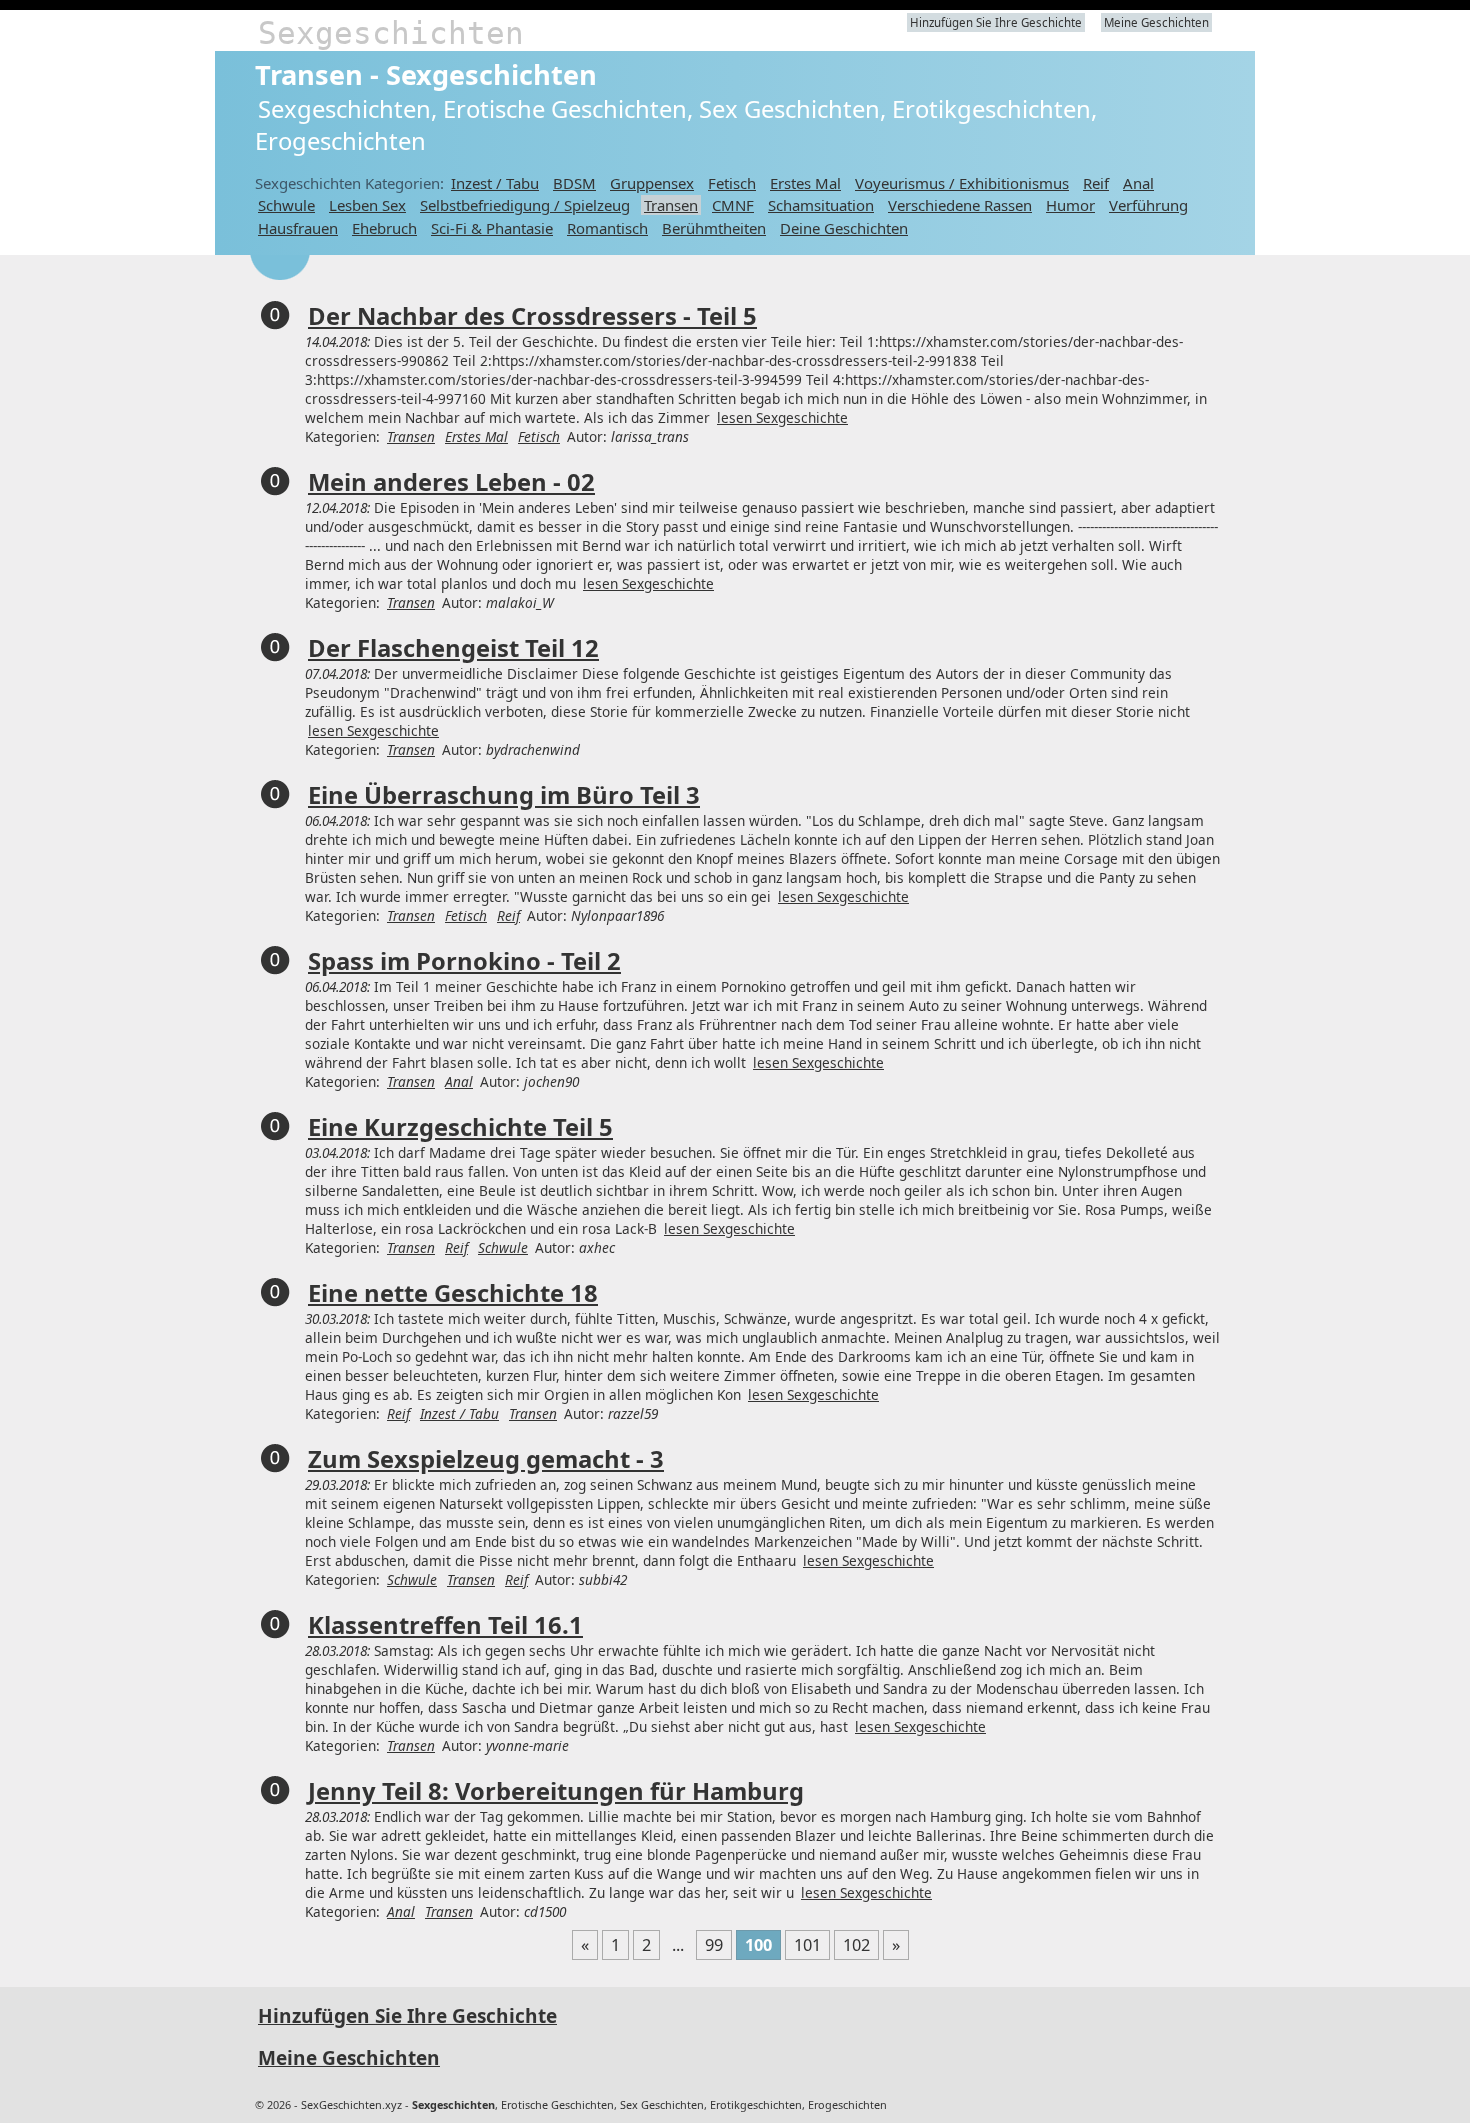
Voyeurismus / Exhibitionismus (962, 183)
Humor (1070, 205)
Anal (1138, 183)
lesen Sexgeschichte (782, 417)
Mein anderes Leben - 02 (451, 482)
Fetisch (732, 183)
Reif (1096, 183)
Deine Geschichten (844, 228)
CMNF (733, 205)
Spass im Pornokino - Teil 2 (464, 961)
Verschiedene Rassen (960, 205)
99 (714, 1945)
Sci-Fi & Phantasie (492, 228)
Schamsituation (821, 205)
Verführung (1148, 205)
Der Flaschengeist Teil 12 (453, 648)
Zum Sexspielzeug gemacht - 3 (486, 1459)
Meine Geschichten (1156, 22)
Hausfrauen (298, 228)
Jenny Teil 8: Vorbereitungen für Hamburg (556, 1791)
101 (807, 1945)
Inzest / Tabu (495, 183)
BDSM (574, 183)
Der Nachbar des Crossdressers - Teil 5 (532, 316)
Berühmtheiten (714, 228)
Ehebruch (384, 228)
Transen (671, 205)
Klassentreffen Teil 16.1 (445, 1625)
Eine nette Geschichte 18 (453, 1293)
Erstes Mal (805, 183)
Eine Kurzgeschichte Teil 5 (460, 1127)
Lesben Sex (367, 205)
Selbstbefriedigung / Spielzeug (525, 205)
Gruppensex (652, 183)
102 (856, 1945)
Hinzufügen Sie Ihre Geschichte (996, 22)
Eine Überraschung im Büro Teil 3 (504, 795)
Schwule (286, 205)
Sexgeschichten (391, 33)
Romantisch (607, 228)
